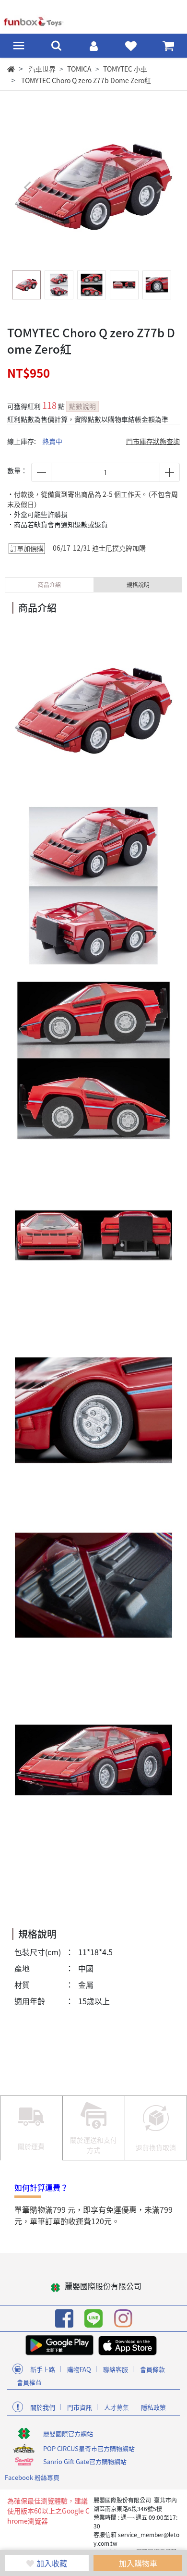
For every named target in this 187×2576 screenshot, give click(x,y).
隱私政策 (153, 2407)
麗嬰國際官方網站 (68, 2434)
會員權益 (29, 2382)
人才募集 (117, 2407)
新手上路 (43, 2369)
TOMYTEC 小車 (125, 69)
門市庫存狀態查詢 (153, 441)
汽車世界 (42, 69)
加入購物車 (138, 2563)
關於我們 (43, 2407)
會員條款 (152, 2369)
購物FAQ (79, 2369)
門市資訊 (80, 2407)
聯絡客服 (116, 2369)
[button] (159, 187)
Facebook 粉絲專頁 (32, 2477)
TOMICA (79, 69)
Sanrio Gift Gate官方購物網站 (85, 2461)
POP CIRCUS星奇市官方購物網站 (89, 2448)
